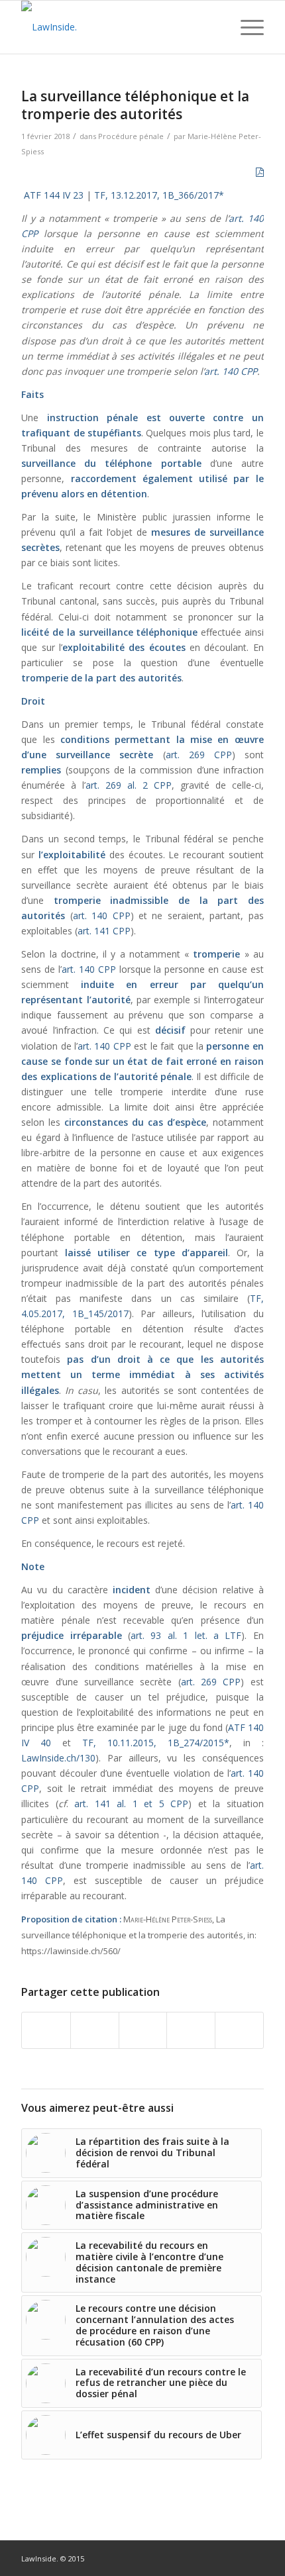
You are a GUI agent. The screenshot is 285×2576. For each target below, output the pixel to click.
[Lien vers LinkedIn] (234, 2557)
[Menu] (246, 27)
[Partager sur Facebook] (46, 2030)
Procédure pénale (131, 136)
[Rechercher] (214, 27)
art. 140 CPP (231, 371)
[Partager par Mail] (239, 2030)
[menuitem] (214, 27)
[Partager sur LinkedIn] (191, 2030)
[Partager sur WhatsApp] (143, 2030)
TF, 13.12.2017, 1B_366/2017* (159, 195)
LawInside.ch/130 (58, 1758)
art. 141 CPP (104, 931)
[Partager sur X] (95, 2030)
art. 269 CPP (199, 755)
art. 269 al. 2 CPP (129, 785)
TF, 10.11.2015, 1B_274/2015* (156, 1743)
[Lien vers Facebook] (214, 2557)
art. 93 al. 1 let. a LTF (186, 1635)
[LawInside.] (118, 27)
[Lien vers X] (254, 2557)
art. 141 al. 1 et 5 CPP (131, 1804)
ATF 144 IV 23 (54, 195)
